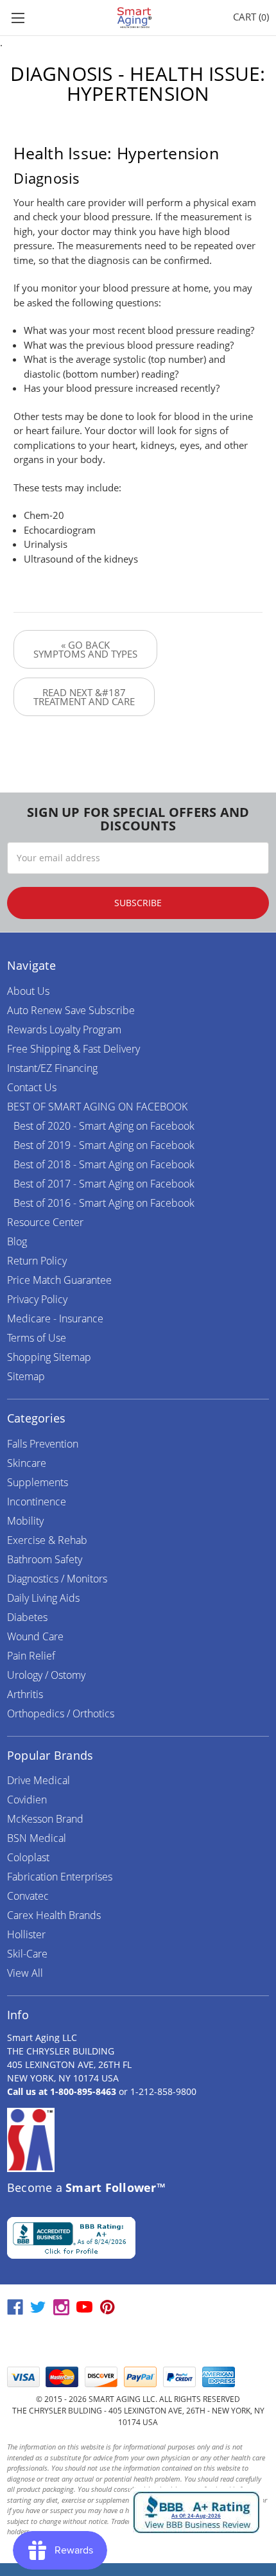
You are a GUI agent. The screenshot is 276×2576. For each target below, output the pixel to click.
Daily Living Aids (43, 1598)
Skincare (27, 1463)
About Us (28, 991)
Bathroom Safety (45, 1559)
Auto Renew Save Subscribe (71, 1010)
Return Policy (37, 1261)
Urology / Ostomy (46, 1675)
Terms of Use (37, 1338)
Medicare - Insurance (55, 1319)
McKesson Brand (45, 1819)
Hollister (26, 1934)
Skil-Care (27, 1954)
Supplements (38, 1482)
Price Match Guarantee (59, 1280)
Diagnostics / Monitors (57, 1579)
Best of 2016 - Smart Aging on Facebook (104, 1203)
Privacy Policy (37, 1299)
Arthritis (25, 1694)
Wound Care (35, 1636)
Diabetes (27, 1617)
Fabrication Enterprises (60, 1877)
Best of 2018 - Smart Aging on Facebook (104, 1164)
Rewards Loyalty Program (64, 1030)
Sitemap (26, 1376)
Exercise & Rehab (47, 1540)
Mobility (25, 1521)
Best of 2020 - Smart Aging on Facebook (104, 1126)
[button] (138, 2342)
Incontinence (37, 1502)
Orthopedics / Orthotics (61, 1713)
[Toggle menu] (18, 18)
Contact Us (32, 1087)
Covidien (27, 1800)
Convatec (28, 1896)
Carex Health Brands (54, 1915)
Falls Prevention (43, 1444)
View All (25, 1973)
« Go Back (85, 649)
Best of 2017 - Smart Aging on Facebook (104, 1184)
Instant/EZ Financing (52, 1068)
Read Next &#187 (84, 697)
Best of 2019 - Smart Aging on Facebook (104, 1145)
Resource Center (45, 1222)
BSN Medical (37, 1838)
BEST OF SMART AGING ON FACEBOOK (97, 1107)
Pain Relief (31, 1656)
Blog (17, 1241)
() (251, 17)
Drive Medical (39, 1780)
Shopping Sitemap (49, 1357)
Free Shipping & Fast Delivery (73, 1049)
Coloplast (28, 1857)
